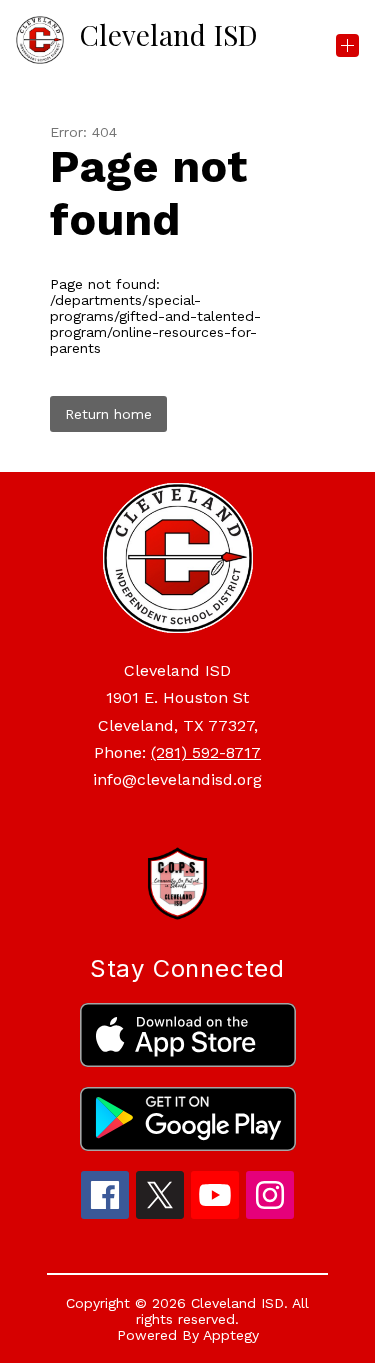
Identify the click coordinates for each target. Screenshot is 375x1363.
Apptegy (231, 1335)
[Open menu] (347, 45)
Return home (108, 414)
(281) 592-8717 (206, 752)
